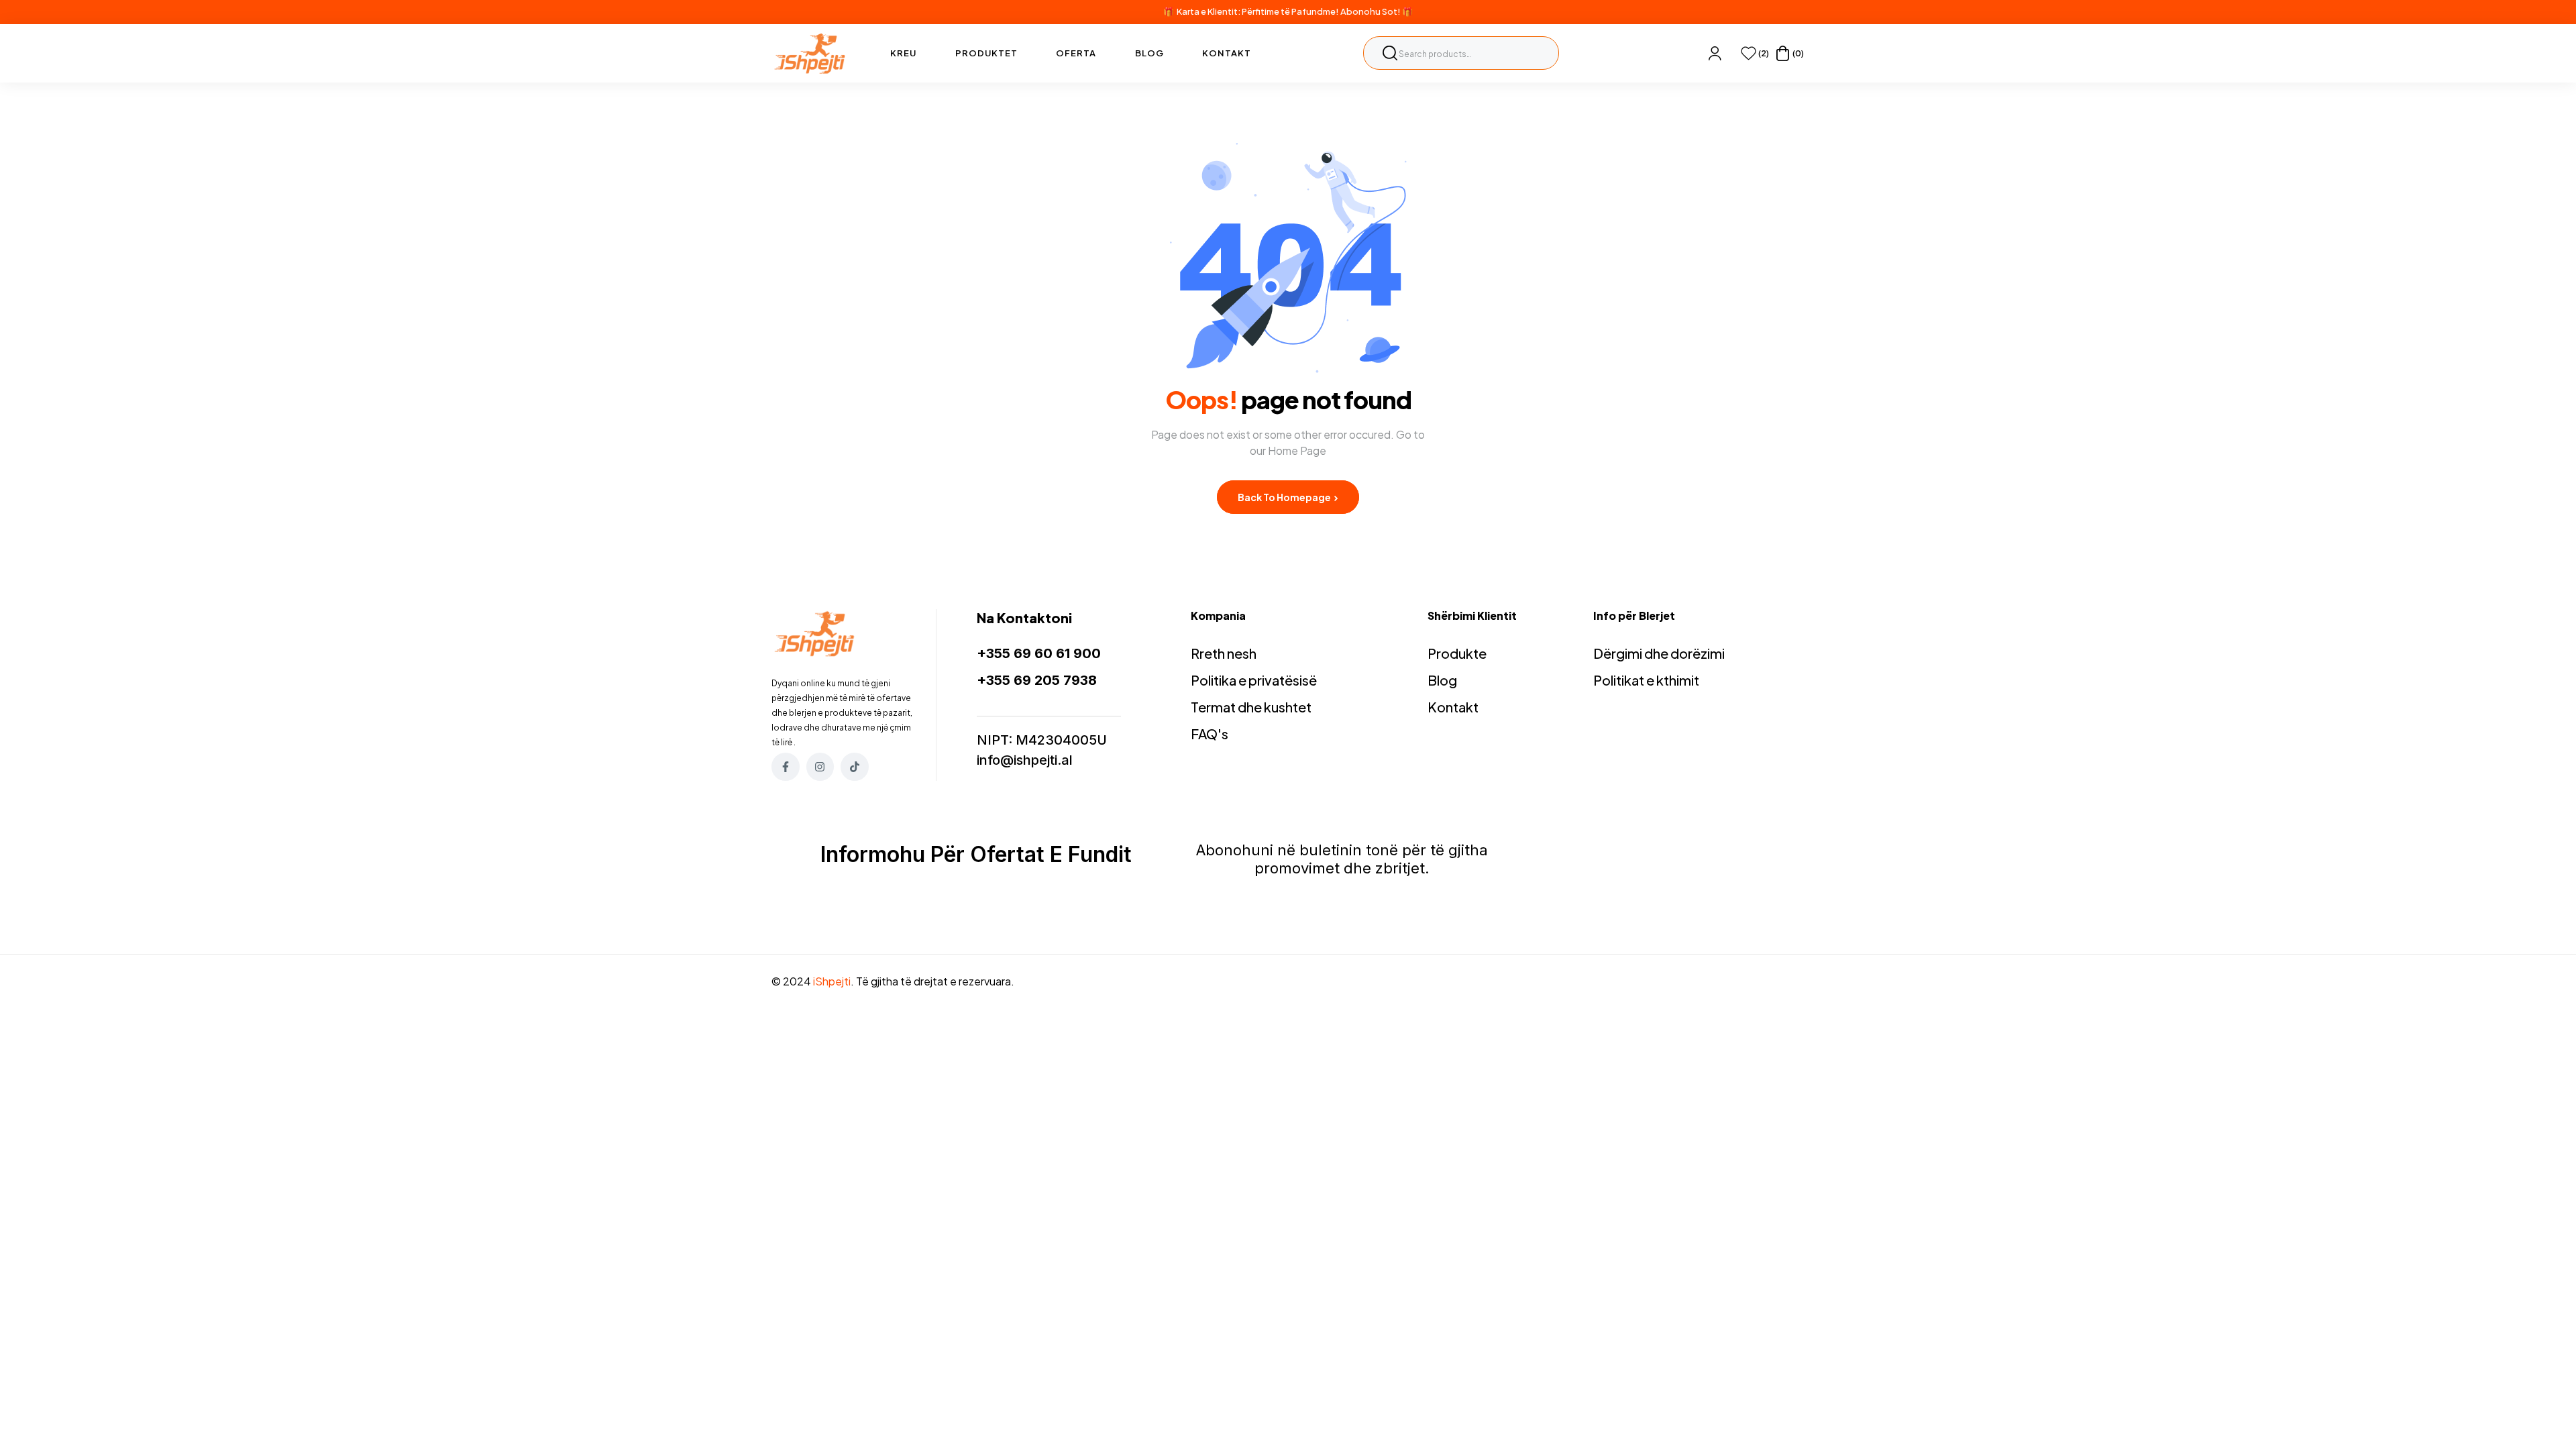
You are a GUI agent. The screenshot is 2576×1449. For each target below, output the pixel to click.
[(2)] (1749, 53)
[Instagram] (820, 767)
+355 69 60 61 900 (1039, 653)
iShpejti (832, 981)
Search (1390, 53)
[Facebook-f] (786, 767)
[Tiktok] (855, 767)
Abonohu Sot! (1371, 11)
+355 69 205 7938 (1037, 680)
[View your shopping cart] (1783, 53)
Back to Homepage (1285, 497)
